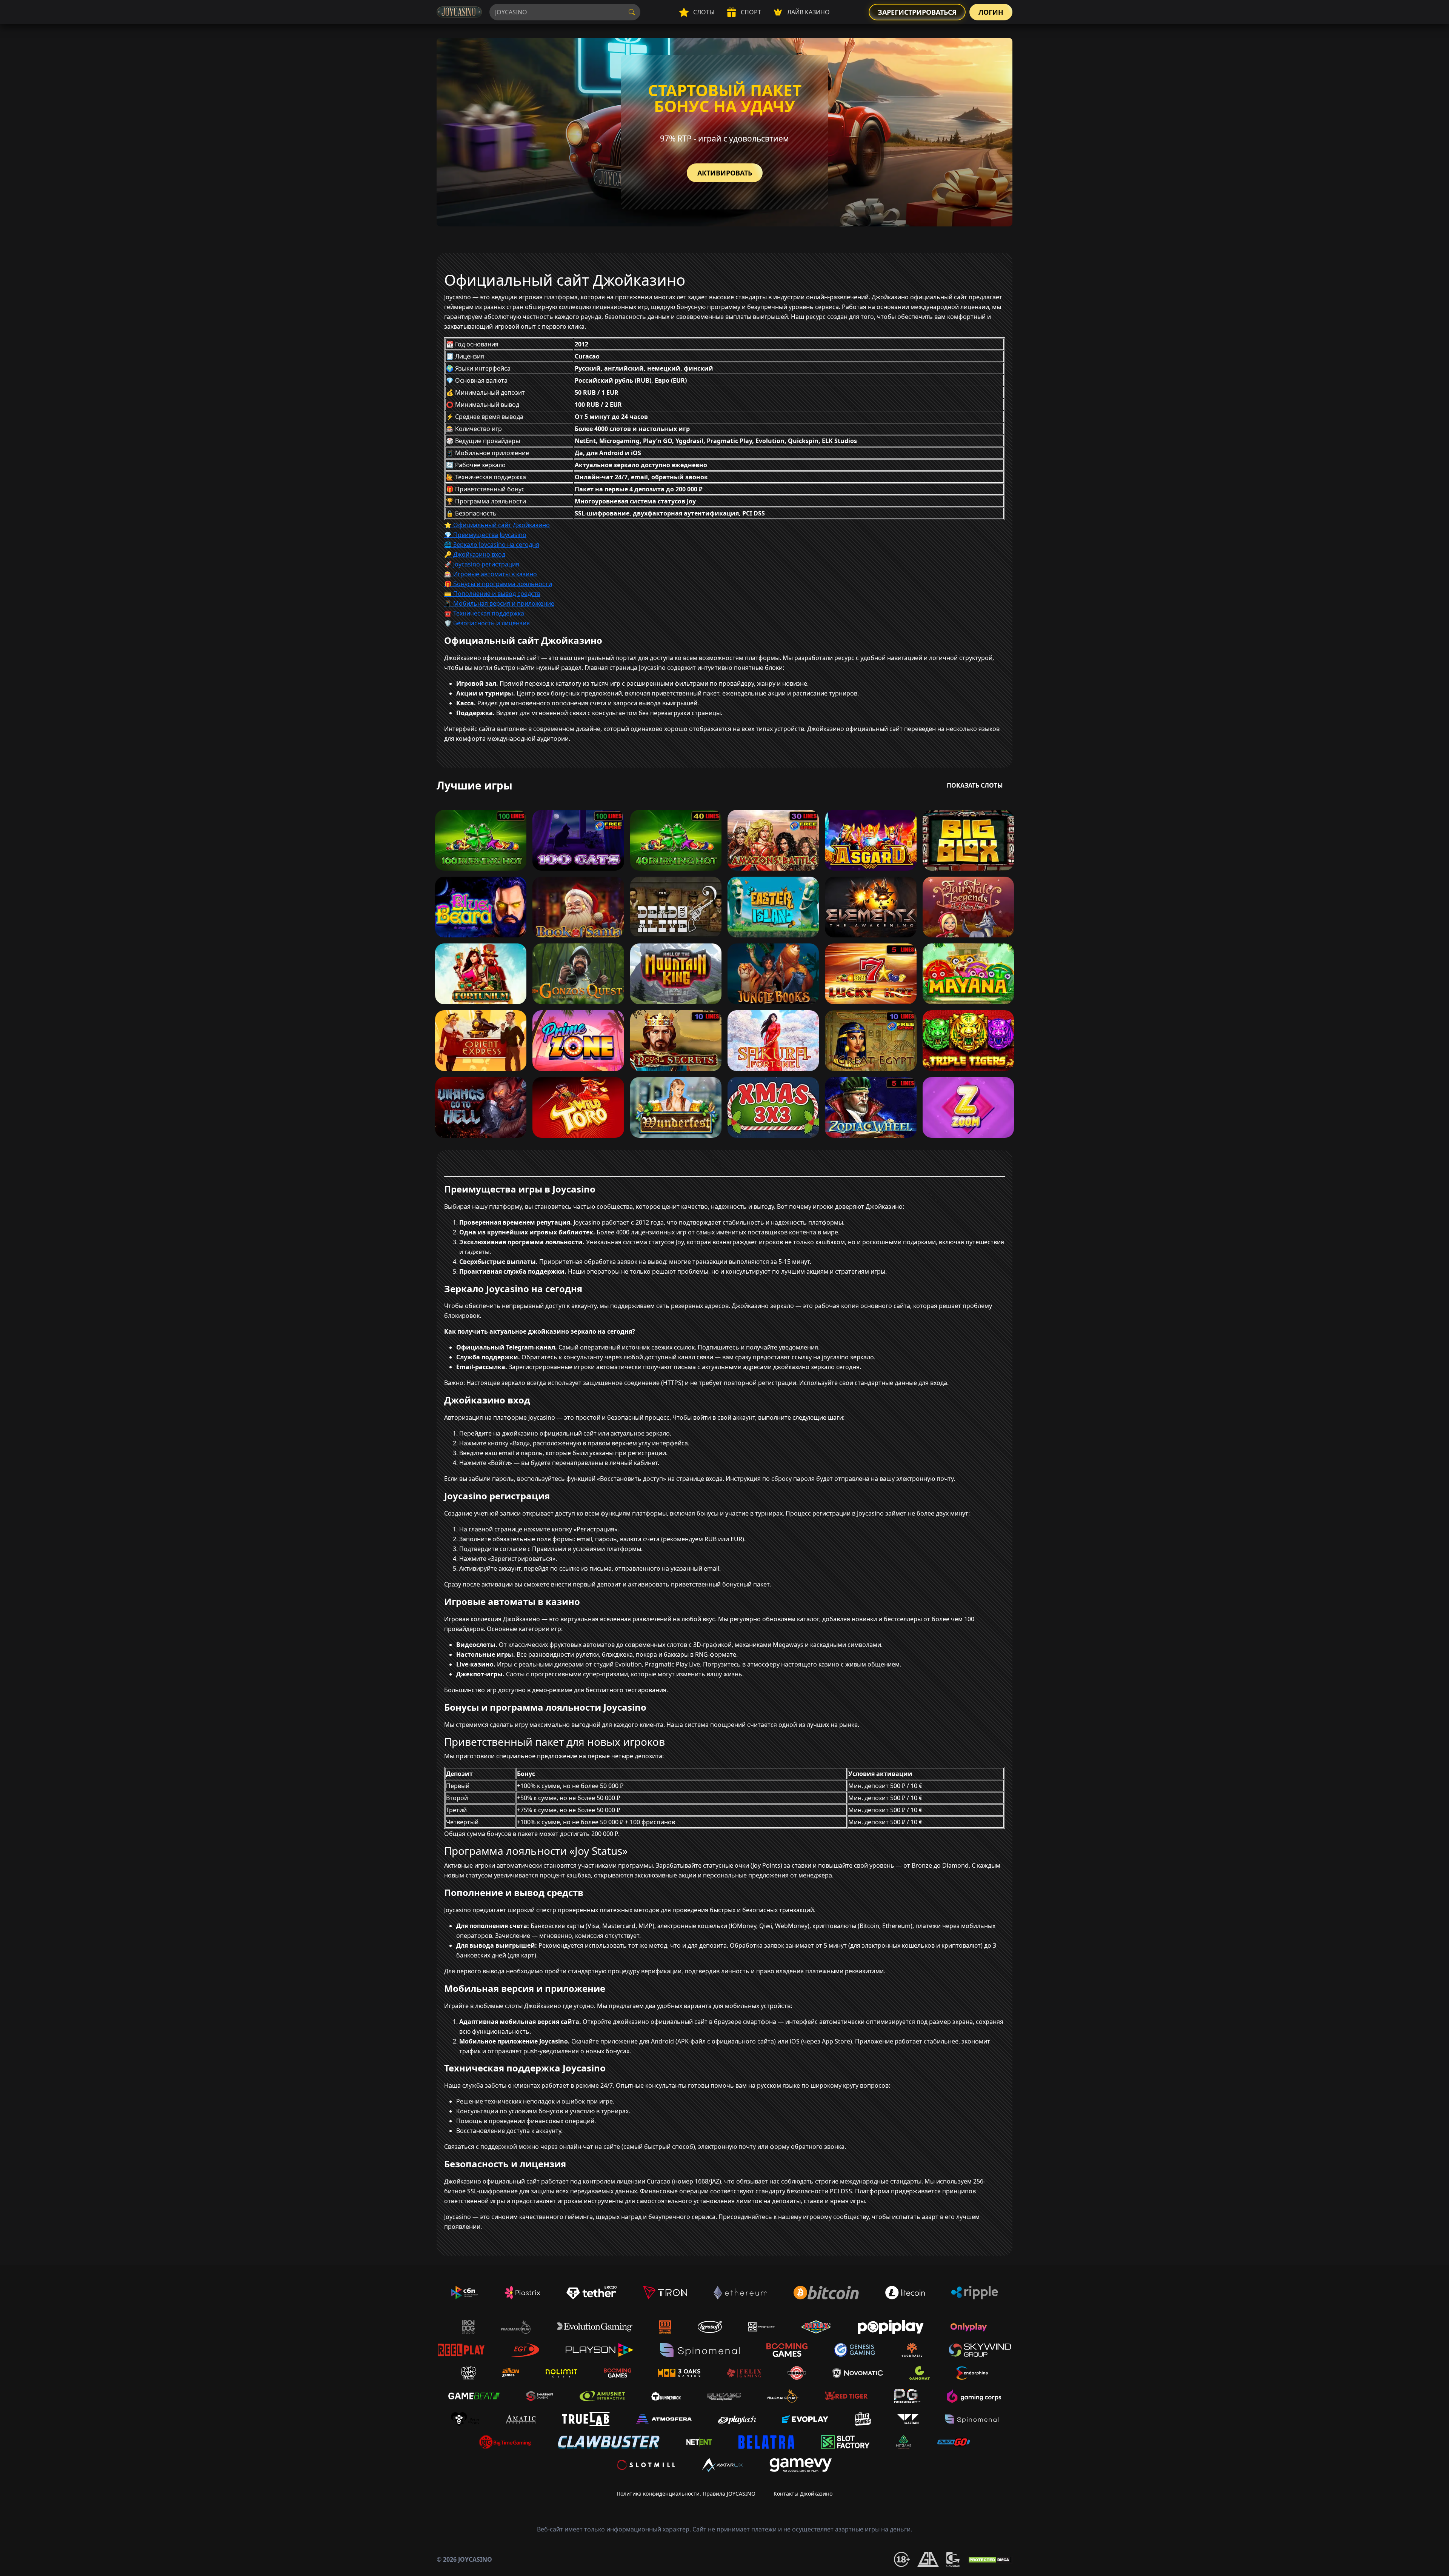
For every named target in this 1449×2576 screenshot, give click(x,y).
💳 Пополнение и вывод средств (492, 594)
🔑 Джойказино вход (475, 554)
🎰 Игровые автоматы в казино (491, 574)
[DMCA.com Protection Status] (990, 2559)
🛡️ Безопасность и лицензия (487, 623)
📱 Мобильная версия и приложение (499, 603)
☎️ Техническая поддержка (484, 613)
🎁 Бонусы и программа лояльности (498, 584)
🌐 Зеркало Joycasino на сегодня (492, 545)
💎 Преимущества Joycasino (485, 535)
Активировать (725, 173)
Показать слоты (975, 785)
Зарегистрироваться (917, 12)
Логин (991, 12)
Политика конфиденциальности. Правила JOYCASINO (686, 2494)
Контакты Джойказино (803, 2494)
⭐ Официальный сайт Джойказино (497, 525)
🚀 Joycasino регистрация (482, 564)
